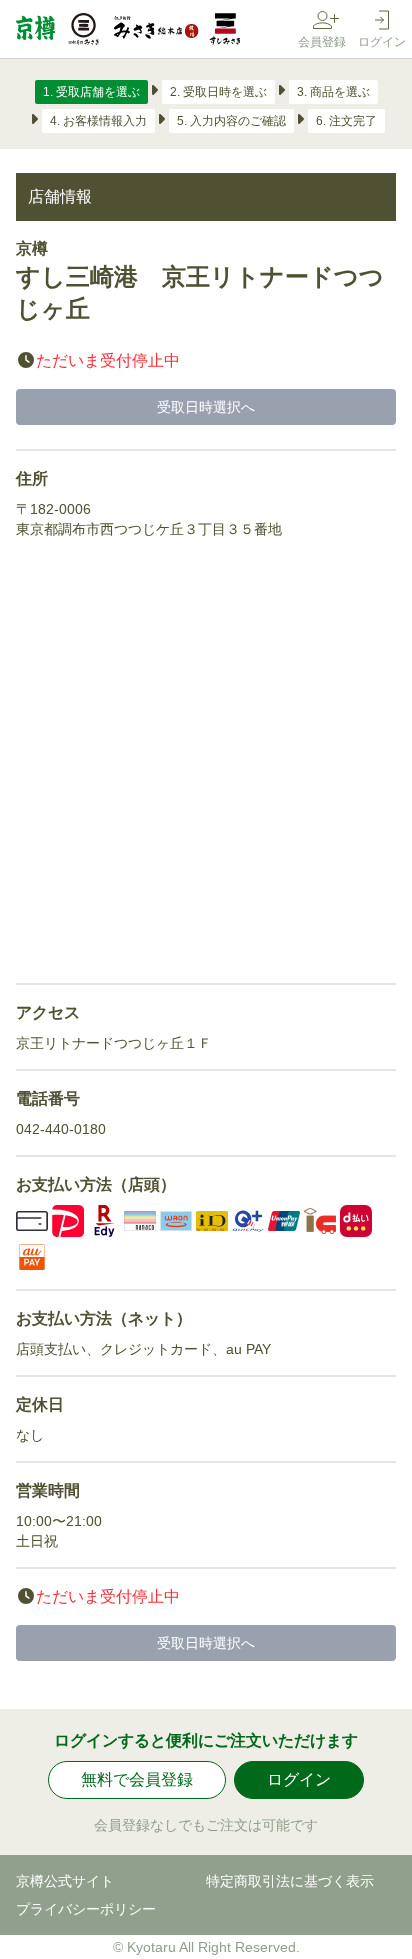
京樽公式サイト (65, 1881)
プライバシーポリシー (86, 1909)
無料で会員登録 (137, 1779)
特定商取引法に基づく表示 (290, 1881)
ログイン (299, 1779)
